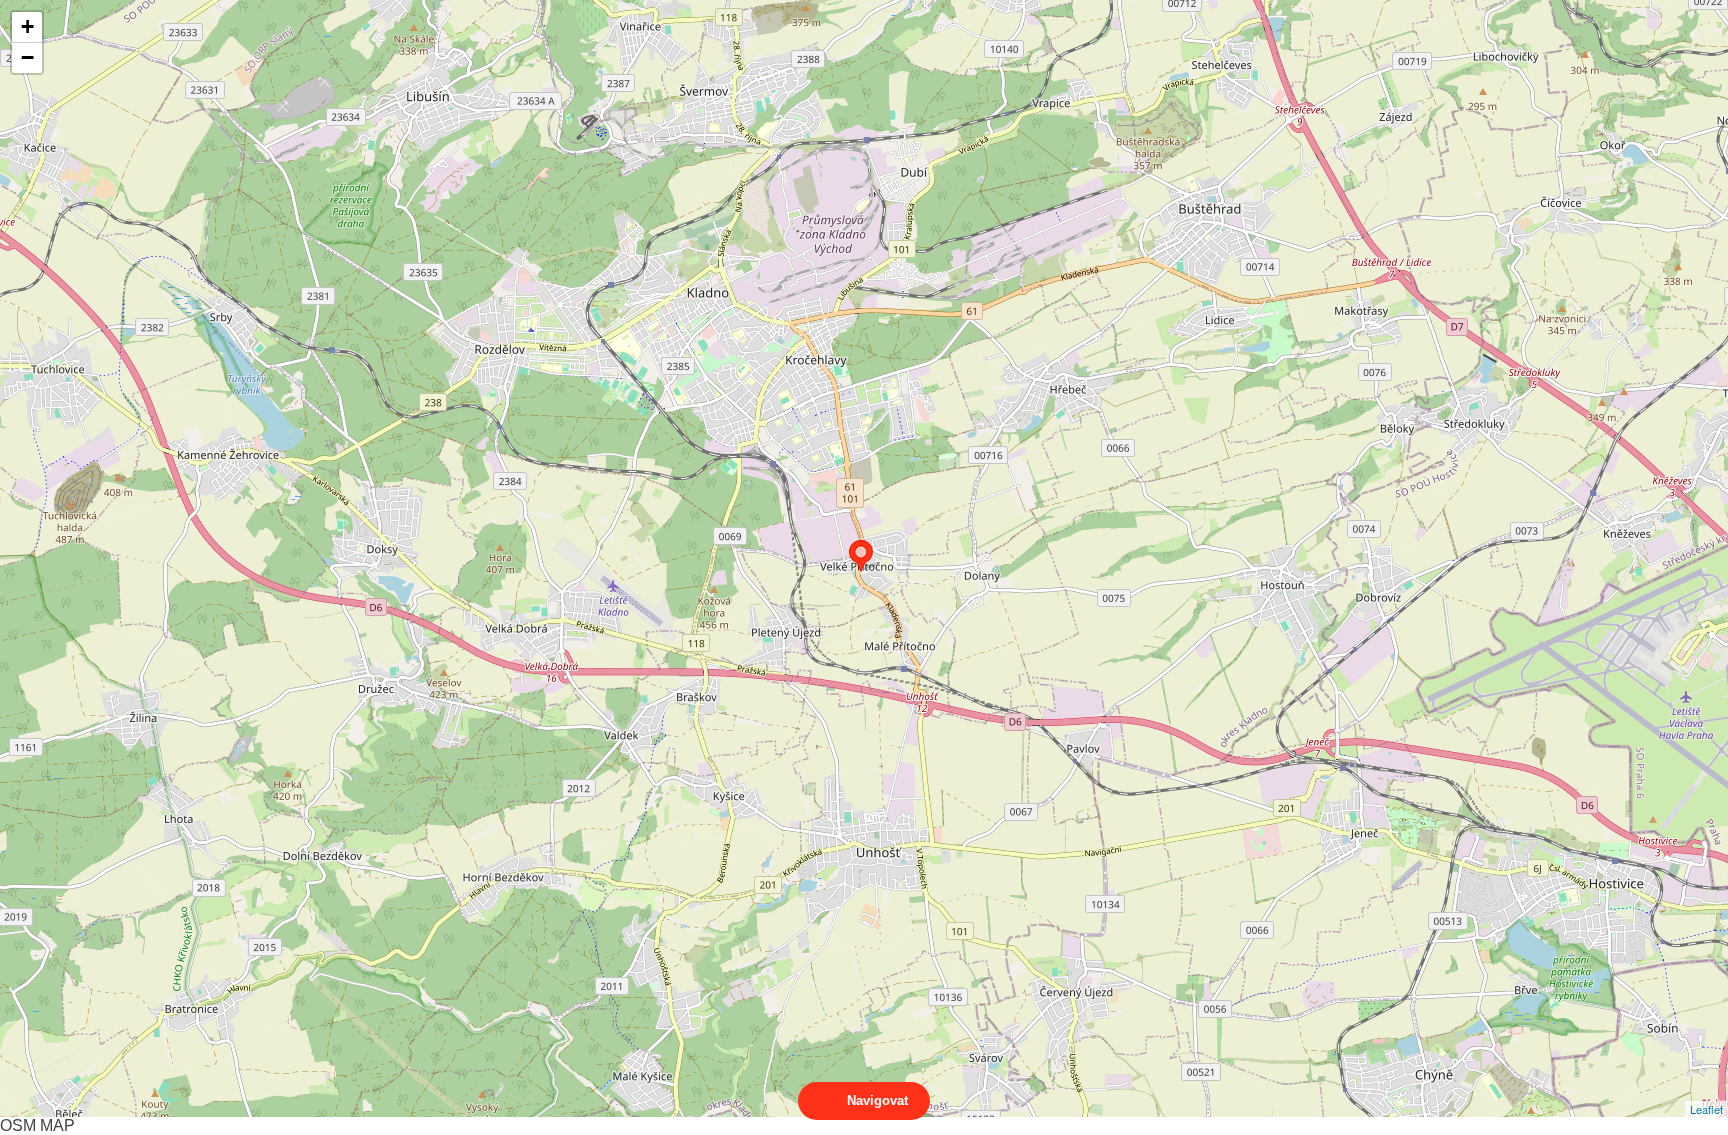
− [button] (27, 57)
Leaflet (1706, 1109)
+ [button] (27, 26)
